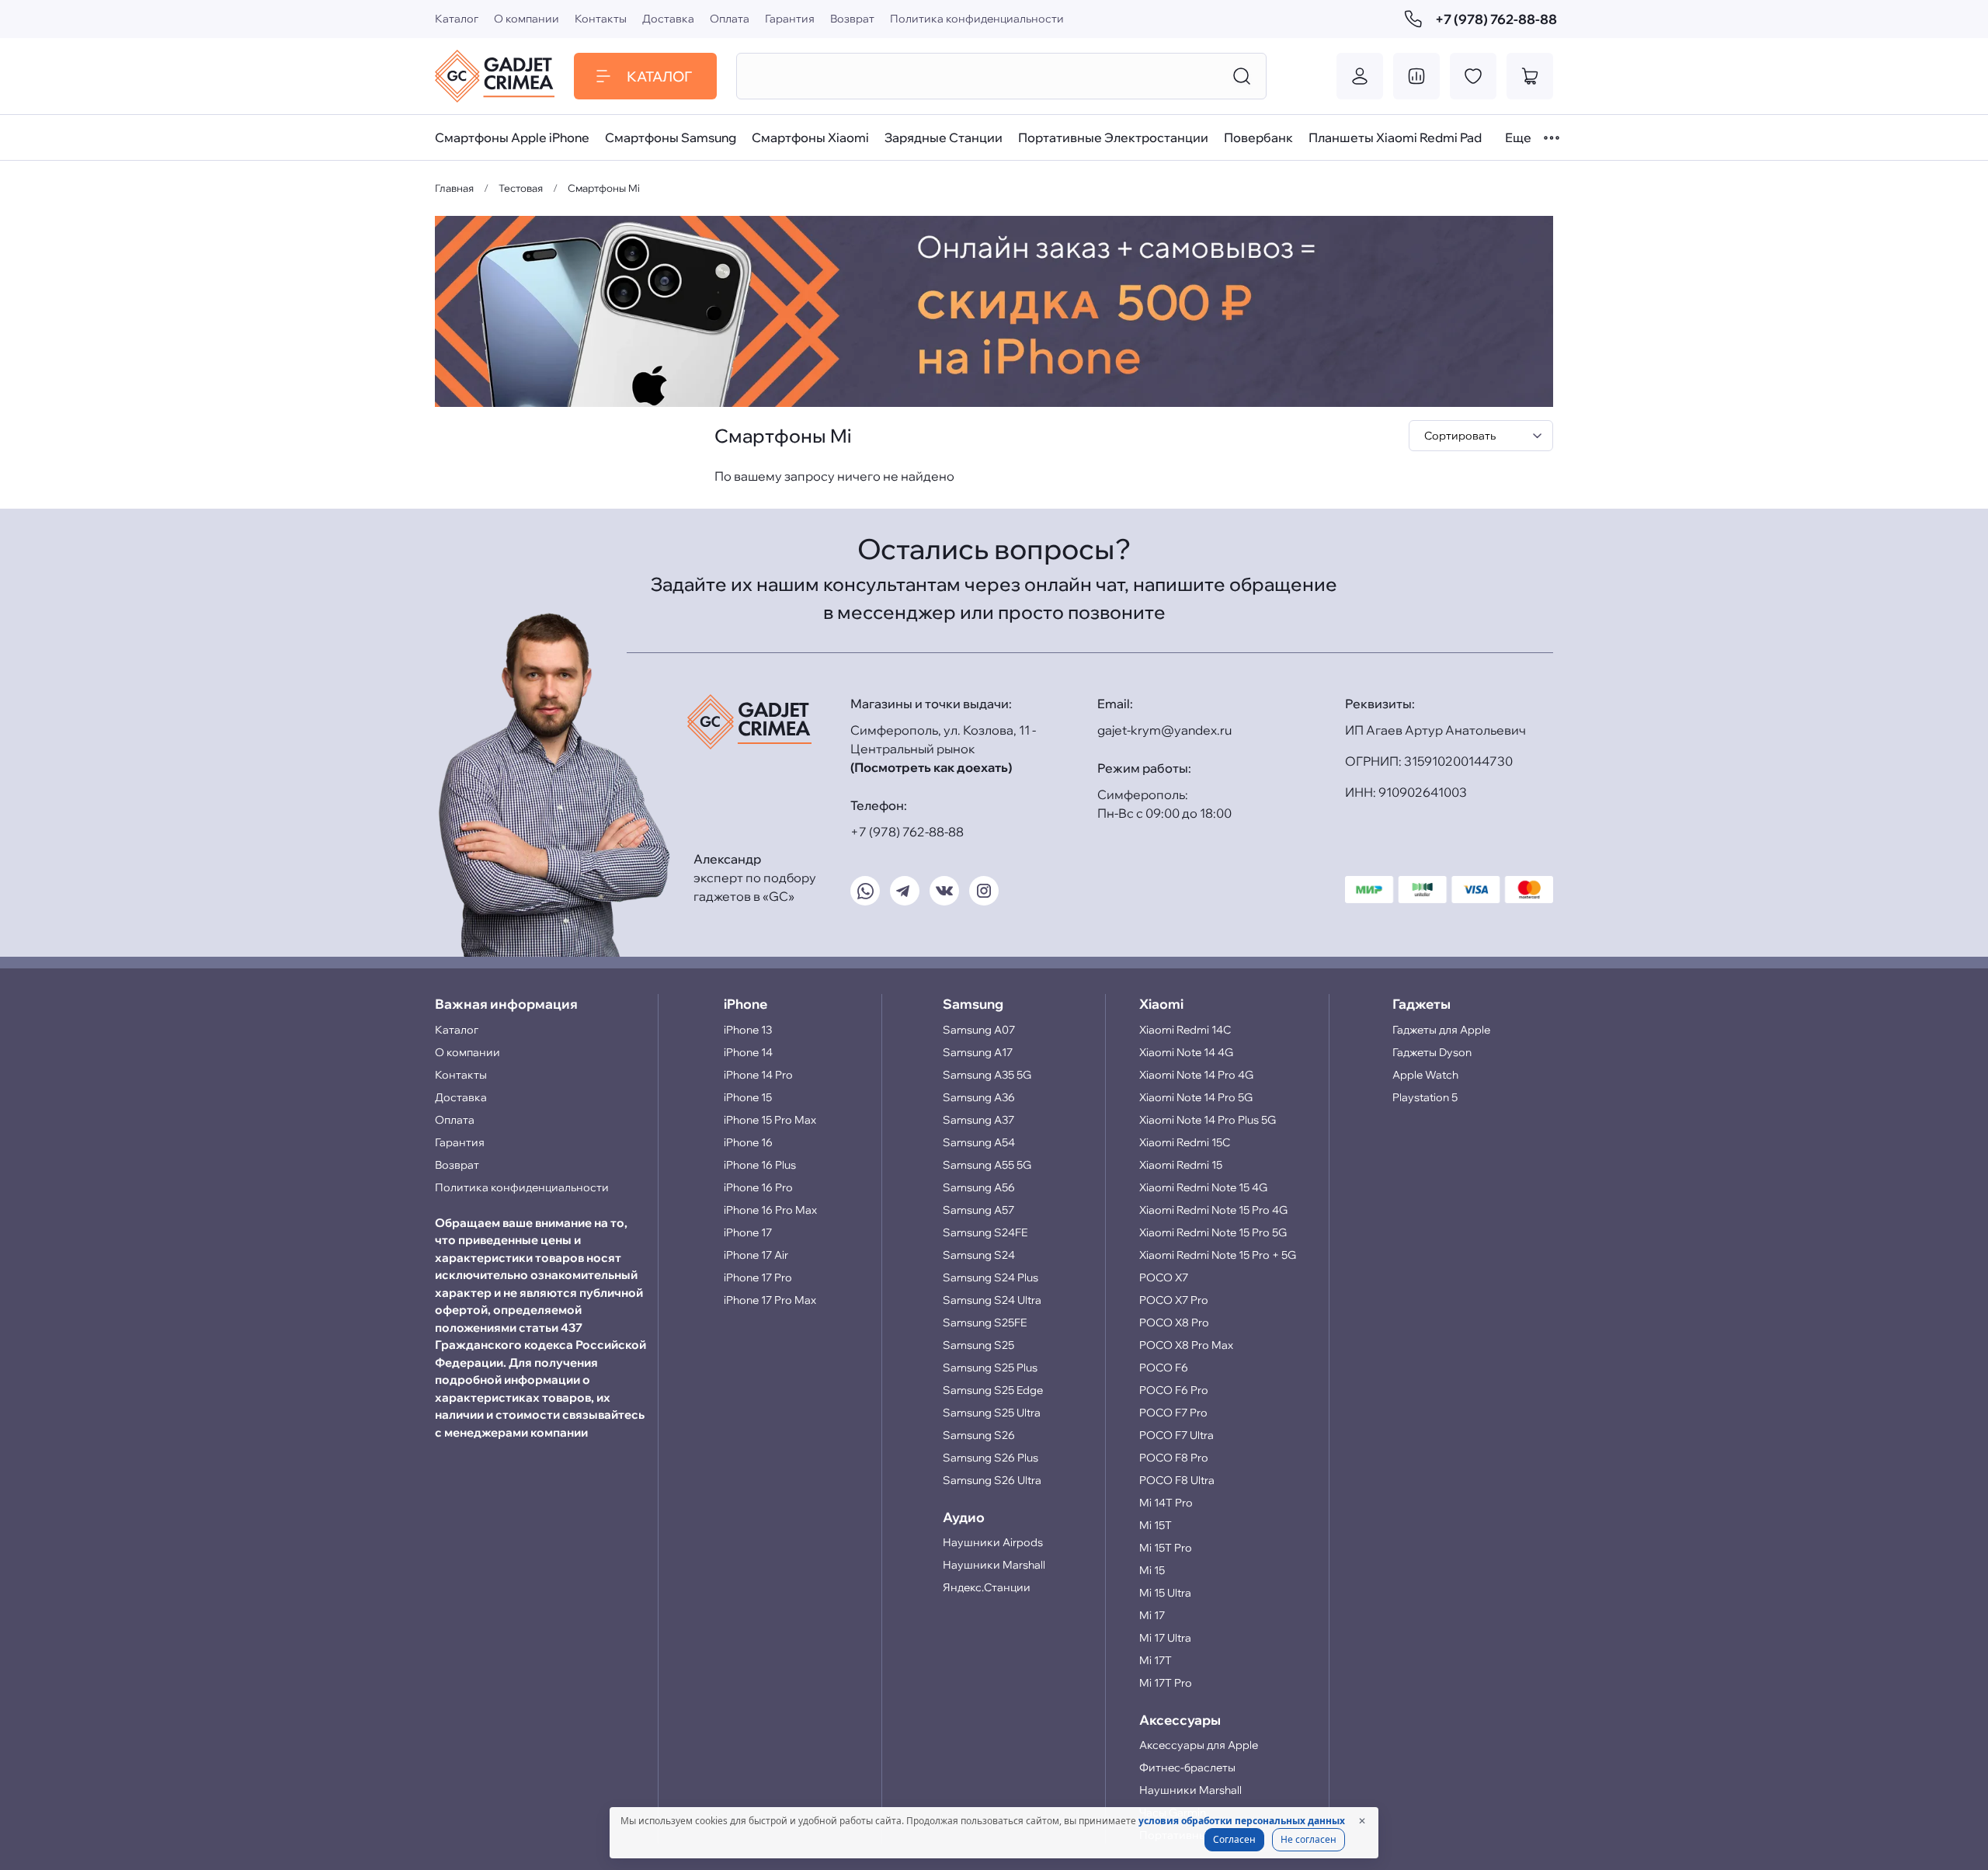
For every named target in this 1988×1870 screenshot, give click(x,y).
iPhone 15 (748, 1097)
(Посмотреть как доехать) (931, 767)
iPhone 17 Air (756, 1255)
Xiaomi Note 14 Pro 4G (1196, 1075)
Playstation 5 (1425, 1097)
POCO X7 (1164, 1277)
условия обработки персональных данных (1242, 1821)
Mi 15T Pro (1166, 1548)
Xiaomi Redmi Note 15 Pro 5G (1213, 1232)
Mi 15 (1152, 1570)
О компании (527, 19)
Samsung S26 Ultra (992, 1480)
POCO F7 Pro (1173, 1413)
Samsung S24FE (985, 1232)
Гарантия (790, 19)
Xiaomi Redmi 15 (1181, 1165)
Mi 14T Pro (1166, 1503)
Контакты (601, 19)
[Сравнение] (1416, 76)
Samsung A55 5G (987, 1165)
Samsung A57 (978, 1210)
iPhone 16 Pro (758, 1187)
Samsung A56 (979, 1187)
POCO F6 (1164, 1368)
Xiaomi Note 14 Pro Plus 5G (1208, 1120)
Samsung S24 (979, 1255)
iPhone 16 (748, 1142)
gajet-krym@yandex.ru (1164, 730)
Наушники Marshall (994, 1565)
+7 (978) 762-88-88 (1494, 19)
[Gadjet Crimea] (495, 76)
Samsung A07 (979, 1030)
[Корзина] (1530, 76)
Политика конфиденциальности (977, 19)
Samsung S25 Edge (993, 1390)
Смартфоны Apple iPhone (512, 137)
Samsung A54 (979, 1142)
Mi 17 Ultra (1165, 1638)
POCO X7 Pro (1174, 1300)
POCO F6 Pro (1174, 1390)
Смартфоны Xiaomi (810, 137)
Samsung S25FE (985, 1323)
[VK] (944, 891)
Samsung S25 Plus (990, 1368)
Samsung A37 (978, 1120)
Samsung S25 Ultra (992, 1413)
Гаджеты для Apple (1441, 1030)
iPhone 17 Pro (758, 1277)
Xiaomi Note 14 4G (1186, 1052)
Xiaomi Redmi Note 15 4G (1203, 1187)
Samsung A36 (979, 1097)
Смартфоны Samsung (671, 137)
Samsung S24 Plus (991, 1277)
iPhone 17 (748, 1232)
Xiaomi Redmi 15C (1185, 1142)
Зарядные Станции (944, 137)
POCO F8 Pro (1174, 1458)
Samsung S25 (978, 1345)
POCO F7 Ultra (1176, 1435)
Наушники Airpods (993, 1542)
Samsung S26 (979, 1435)
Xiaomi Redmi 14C (1185, 1030)
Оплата (730, 19)
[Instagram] (984, 891)
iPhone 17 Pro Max (770, 1300)
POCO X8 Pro (1174, 1323)
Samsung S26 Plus (991, 1458)
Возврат (852, 19)
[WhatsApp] (865, 891)
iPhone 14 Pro (758, 1075)
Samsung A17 (978, 1052)
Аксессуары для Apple (1199, 1745)
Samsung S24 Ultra (992, 1300)
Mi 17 (1152, 1615)
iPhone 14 (748, 1052)
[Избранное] (1473, 76)
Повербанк (1258, 137)
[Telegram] (905, 891)
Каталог (457, 19)
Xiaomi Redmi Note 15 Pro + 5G (1218, 1255)
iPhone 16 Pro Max (770, 1210)
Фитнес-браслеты (1187, 1767)
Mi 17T (1156, 1660)
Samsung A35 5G (987, 1075)
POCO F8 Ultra (1177, 1480)
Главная (454, 188)
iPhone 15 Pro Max (770, 1120)
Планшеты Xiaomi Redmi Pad (1395, 137)
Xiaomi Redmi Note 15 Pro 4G (1213, 1210)
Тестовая (521, 188)
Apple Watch (1425, 1075)
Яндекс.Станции (987, 1587)
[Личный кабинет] (1360, 76)
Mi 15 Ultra (1165, 1593)
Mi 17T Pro (1166, 1683)
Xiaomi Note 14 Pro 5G (1196, 1097)
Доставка (668, 19)
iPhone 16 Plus (760, 1165)
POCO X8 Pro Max (1186, 1345)
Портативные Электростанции (1113, 137)
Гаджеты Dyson (1432, 1052)
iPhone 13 (748, 1030)
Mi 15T (1156, 1525)
